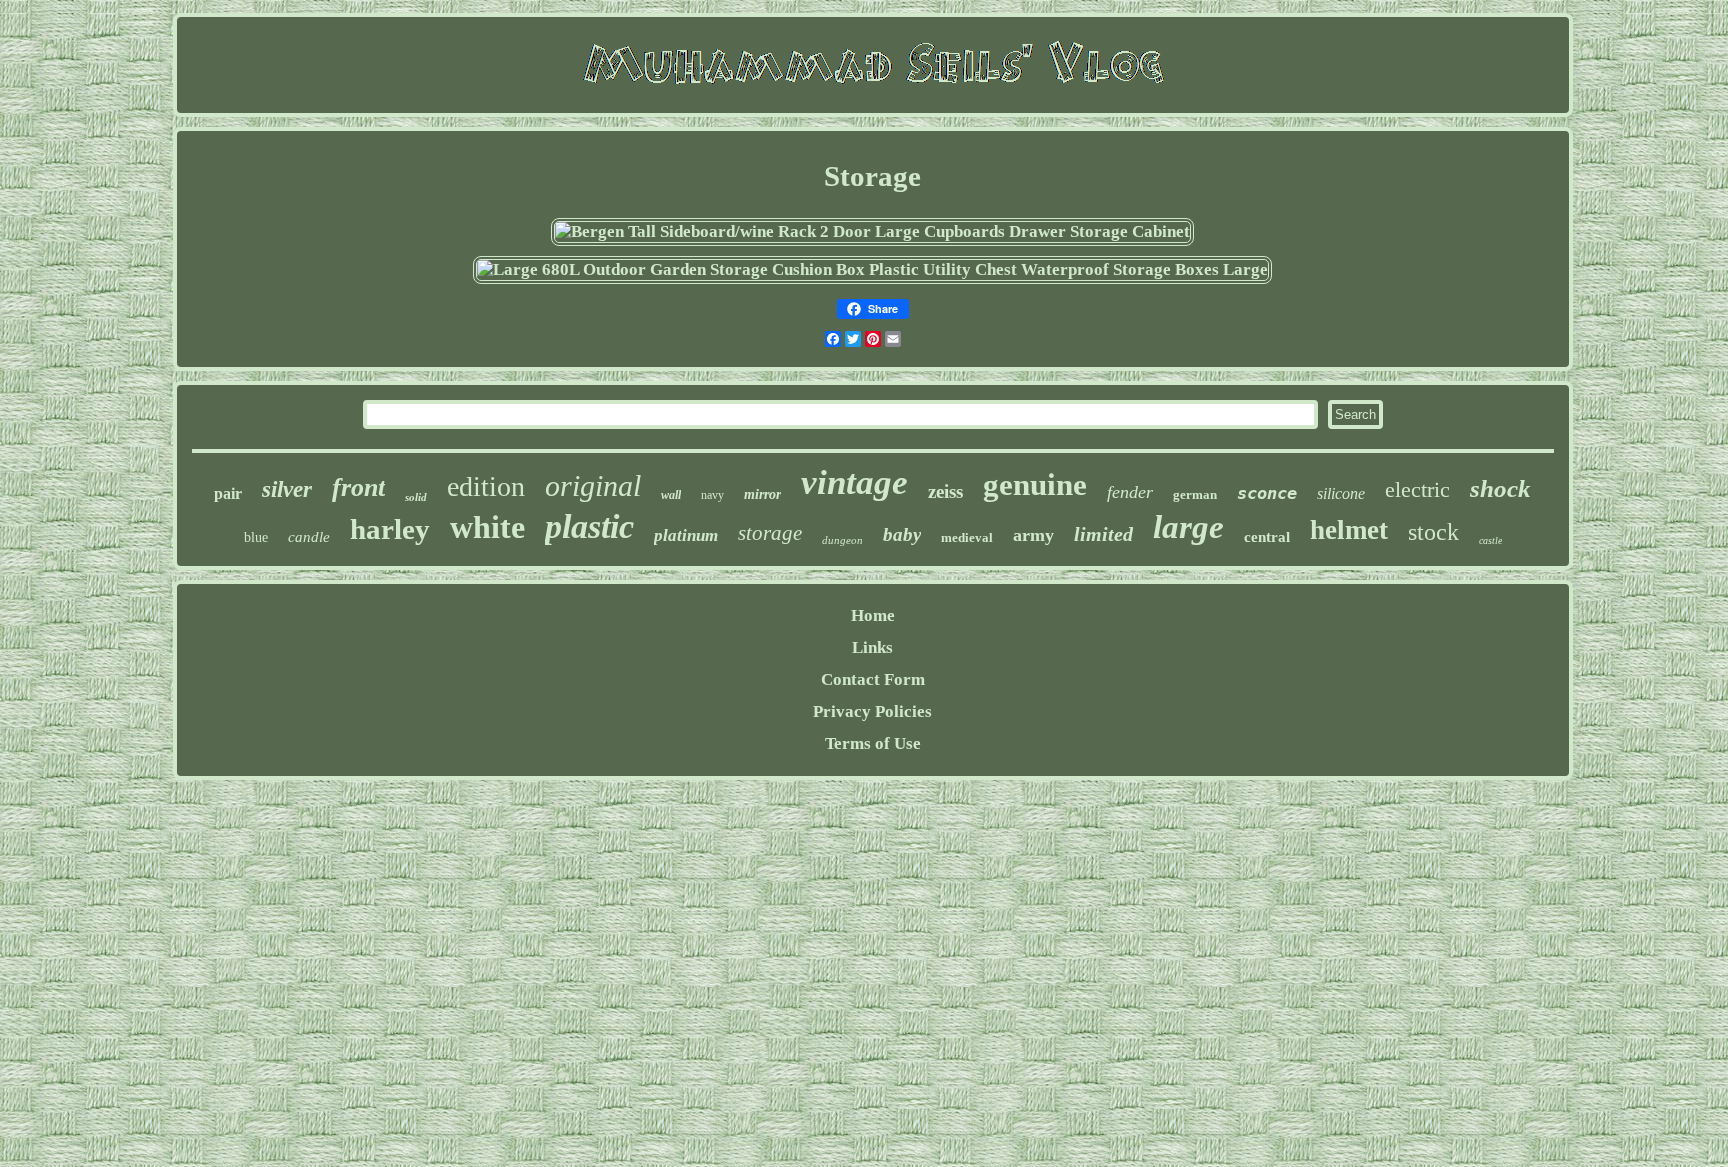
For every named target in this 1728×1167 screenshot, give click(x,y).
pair (228, 493)
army (1033, 535)
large (1188, 527)
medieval (967, 537)
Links (872, 647)
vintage (854, 482)
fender (1130, 492)
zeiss (945, 491)
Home (873, 615)
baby (902, 534)
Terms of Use (873, 743)
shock (1500, 488)
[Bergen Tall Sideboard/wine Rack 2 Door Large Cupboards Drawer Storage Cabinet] (872, 231)
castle (1490, 540)
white (487, 527)
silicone (1341, 493)
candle (309, 537)
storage (770, 533)
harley (390, 529)
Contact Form (873, 679)
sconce (1267, 493)
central (1267, 537)
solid (416, 497)
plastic (589, 526)
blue (256, 537)
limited (1103, 534)
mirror (762, 494)
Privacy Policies (872, 711)
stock (1433, 532)
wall (671, 495)
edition (486, 486)
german (1195, 494)
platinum (686, 535)
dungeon (842, 540)
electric (1417, 489)
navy (712, 495)
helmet (1349, 530)
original (593, 485)
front (358, 487)
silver (287, 489)
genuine (1035, 484)
